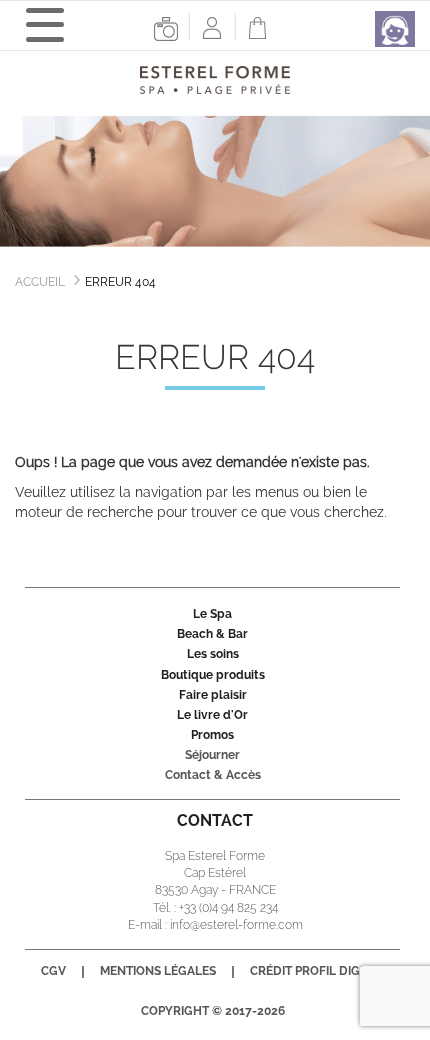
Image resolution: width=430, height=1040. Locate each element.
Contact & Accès (213, 775)
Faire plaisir (213, 695)
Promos (212, 735)
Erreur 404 (120, 282)
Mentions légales (158, 971)
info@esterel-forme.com (236, 925)
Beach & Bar (212, 634)
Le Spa (212, 614)
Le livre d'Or (212, 715)
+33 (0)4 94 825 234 (228, 908)
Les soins (213, 654)
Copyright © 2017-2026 (213, 1011)
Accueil (40, 282)
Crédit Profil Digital (317, 971)
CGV (53, 971)
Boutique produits (213, 675)
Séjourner (212, 755)
